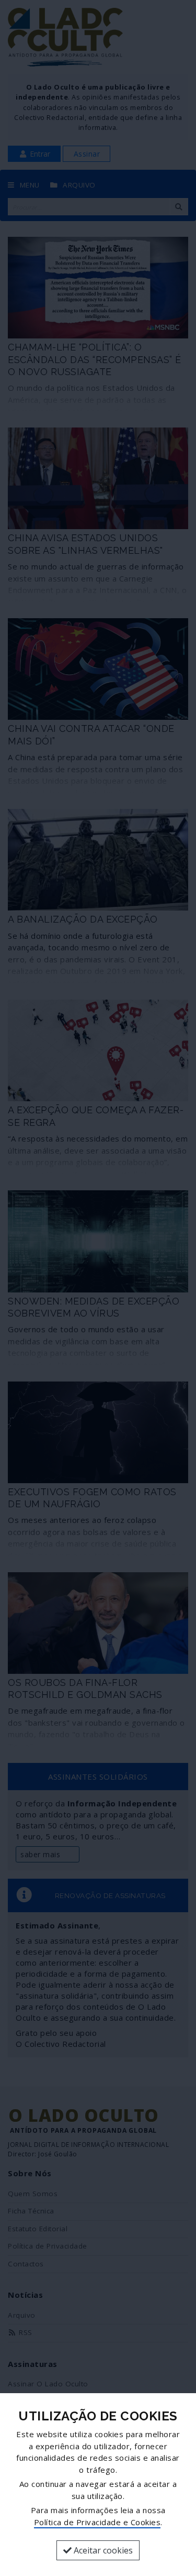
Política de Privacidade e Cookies (97, 2522)
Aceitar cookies (102, 2550)
